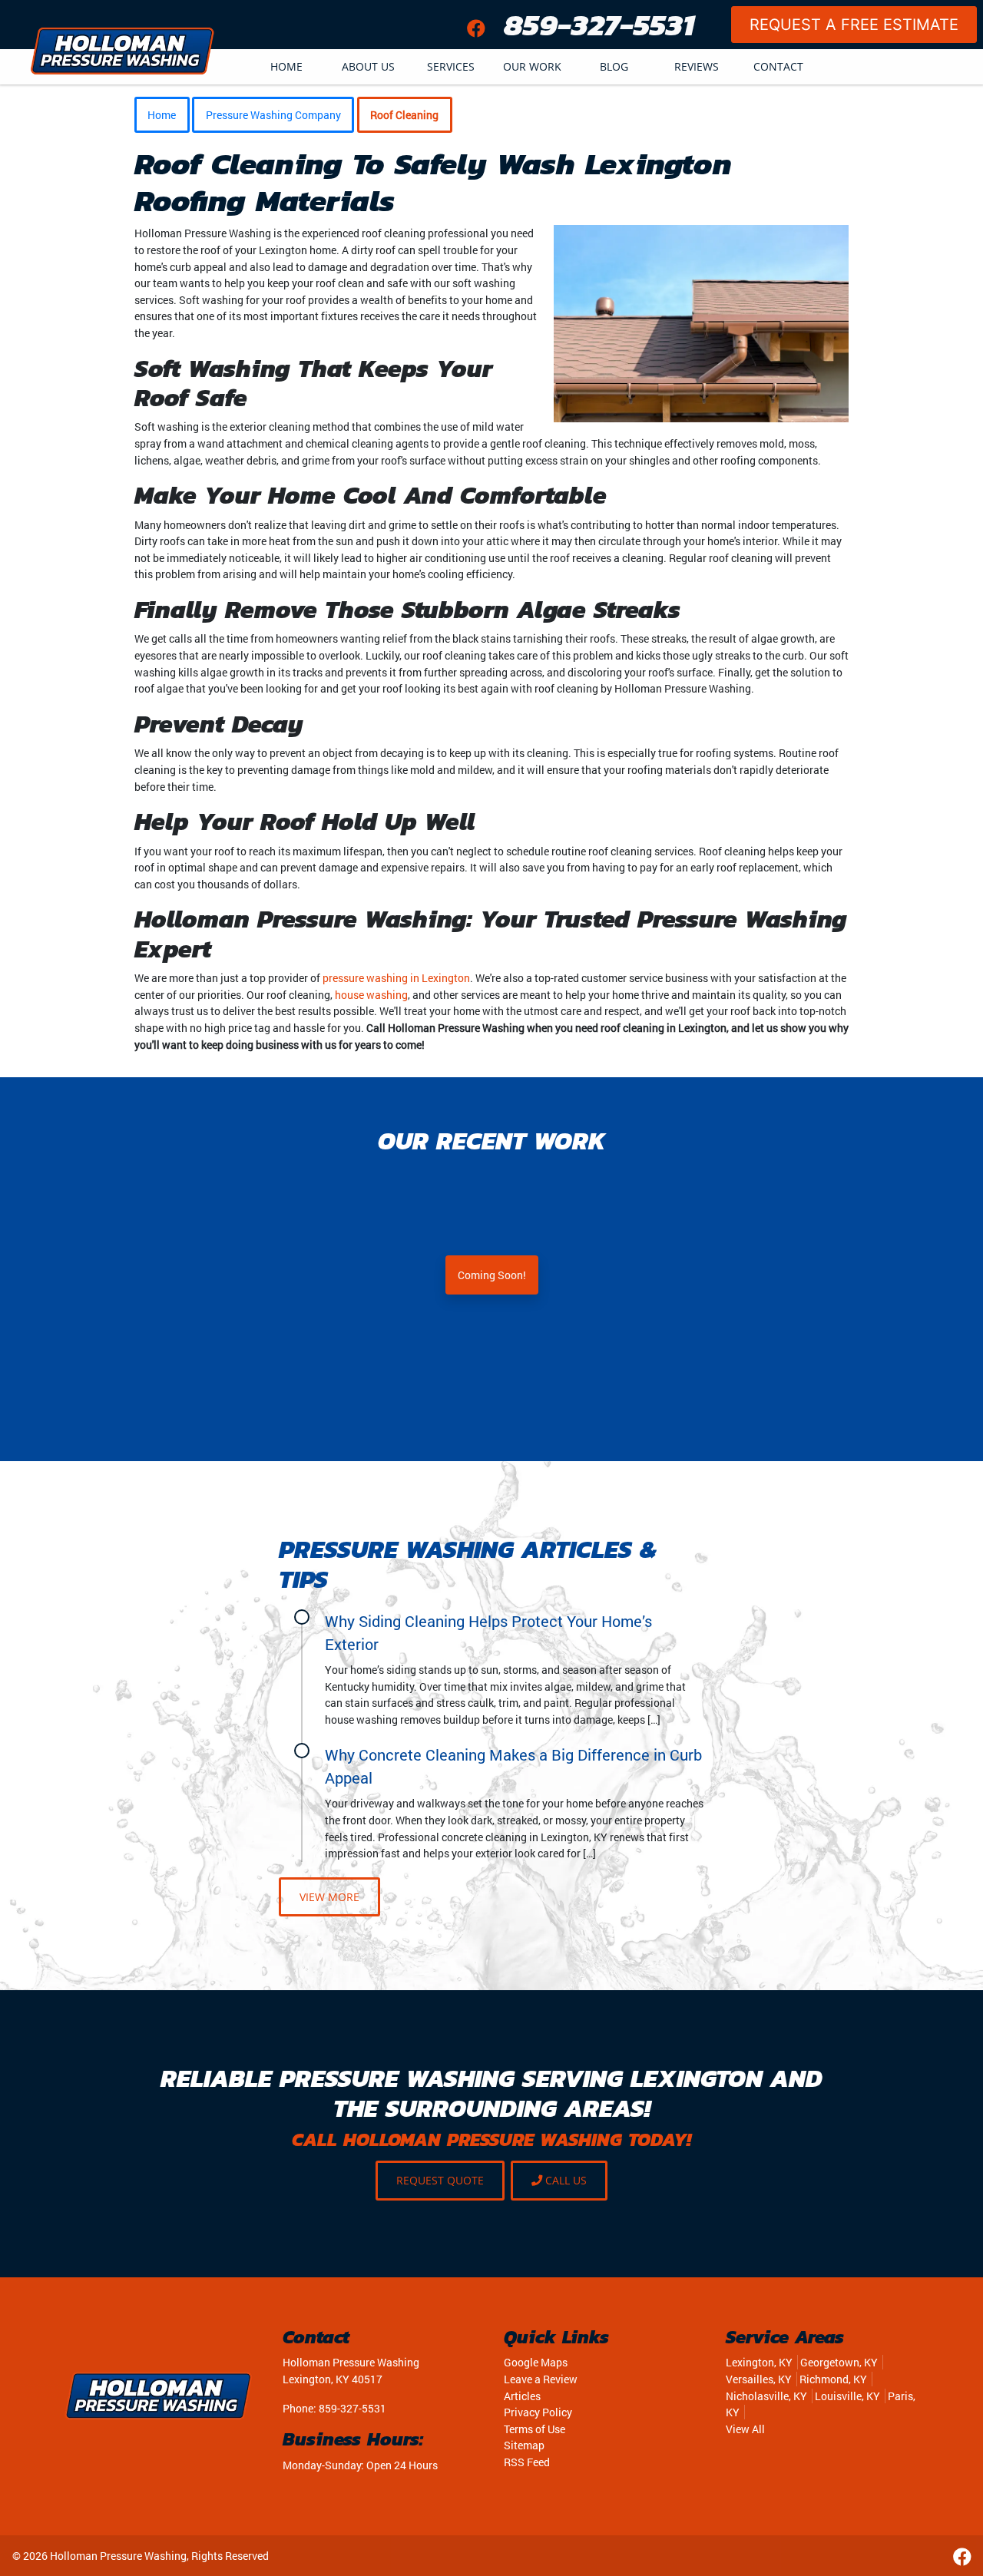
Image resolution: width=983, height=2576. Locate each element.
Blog (614, 66)
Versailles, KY (759, 2379)
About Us (368, 66)
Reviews (697, 66)
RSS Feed (527, 2462)
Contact (778, 66)
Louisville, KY (847, 2396)
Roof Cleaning (404, 115)
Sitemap (524, 2445)
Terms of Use (535, 2429)
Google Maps (536, 2362)
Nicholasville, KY (766, 2396)
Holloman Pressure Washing (118, 2556)
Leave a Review (541, 2379)
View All (745, 2429)
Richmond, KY (833, 2379)
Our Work (532, 66)
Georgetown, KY (839, 2362)
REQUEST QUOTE (440, 2180)
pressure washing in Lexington (396, 978)
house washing (371, 995)
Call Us (564, 2180)
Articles (522, 2396)
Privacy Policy (538, 2412)
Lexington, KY (759, 2362)
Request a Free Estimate (854, 25)
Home (286, 66)
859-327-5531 (599, 25)
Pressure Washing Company (273, 115)
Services (451, 66)
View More (329, 1897)
